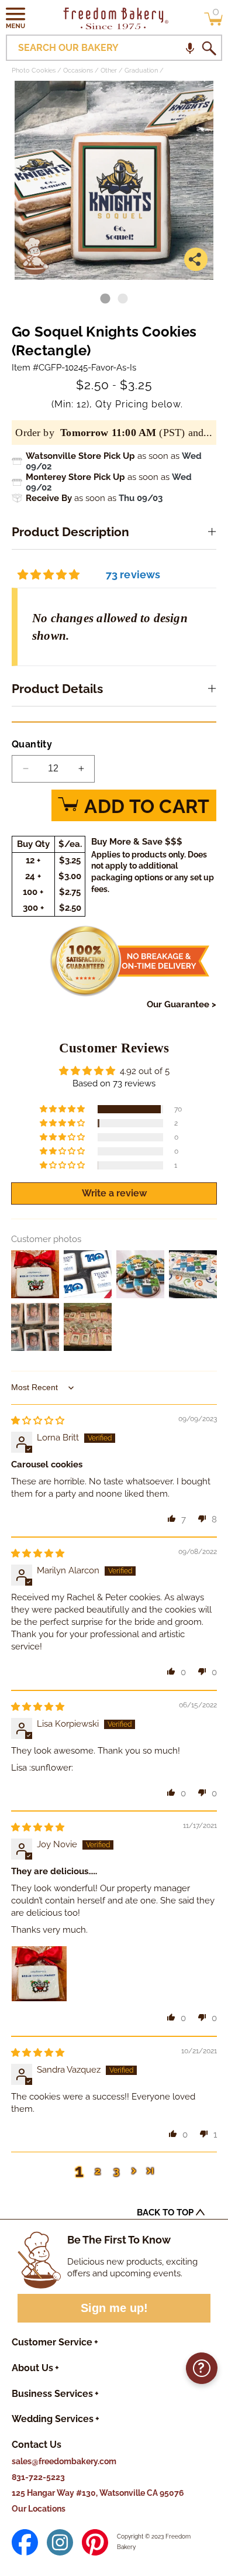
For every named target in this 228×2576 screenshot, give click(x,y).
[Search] (209, 48)
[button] (16, 18)
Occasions (78, 71)
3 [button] (116, 2171)
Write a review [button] (114, 1193)
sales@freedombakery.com (64, 2461)
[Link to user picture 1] (39, 1974)
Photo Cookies (34, 71)
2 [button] (98, 2171)
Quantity (32, 744)
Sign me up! (114, 2308)
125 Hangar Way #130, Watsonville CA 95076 (98, 2493)
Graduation (141, 71)
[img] (38, 1421)
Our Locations (39, 2509)
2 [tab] (123, 299)
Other (109, 71)
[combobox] (114, 48)
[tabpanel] (114, 180)
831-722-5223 (38, 2477)
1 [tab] (105, 299)
